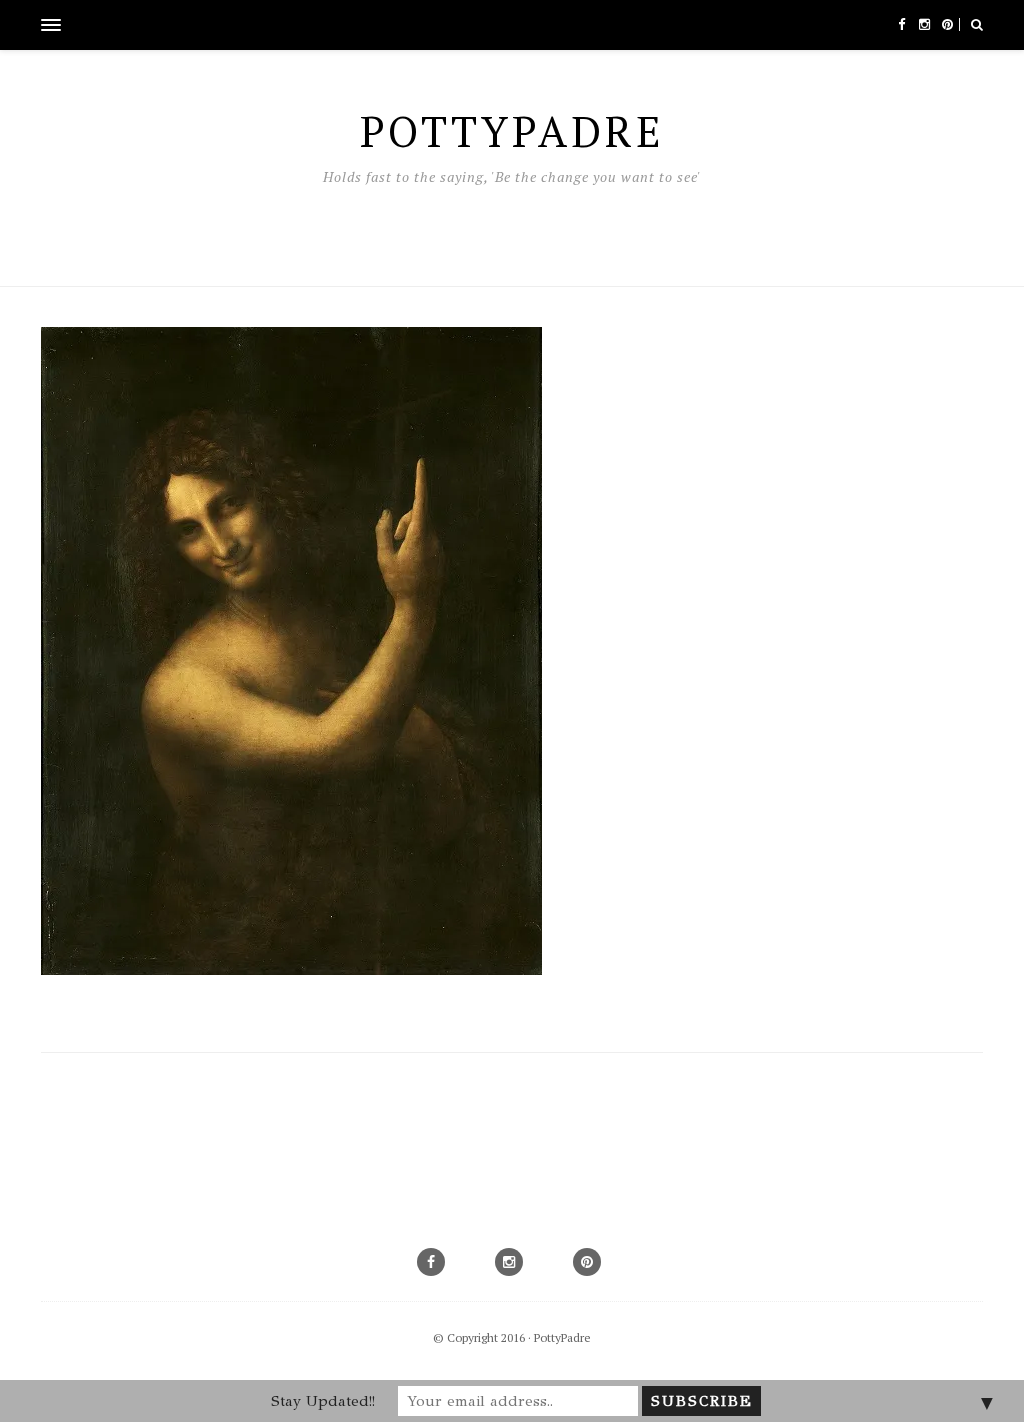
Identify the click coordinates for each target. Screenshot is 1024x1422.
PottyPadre (562, 1337)
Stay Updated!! (323, 1401)
